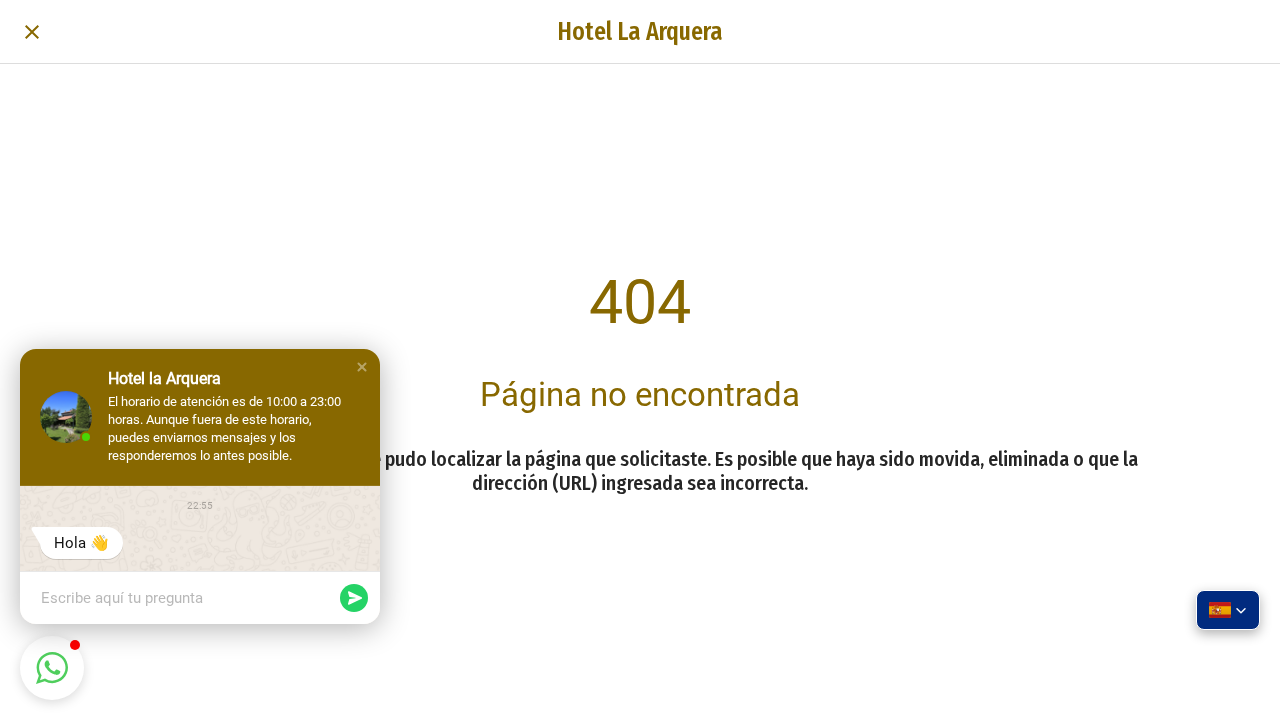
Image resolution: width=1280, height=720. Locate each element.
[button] (362, 367)
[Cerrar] (32, 32)
